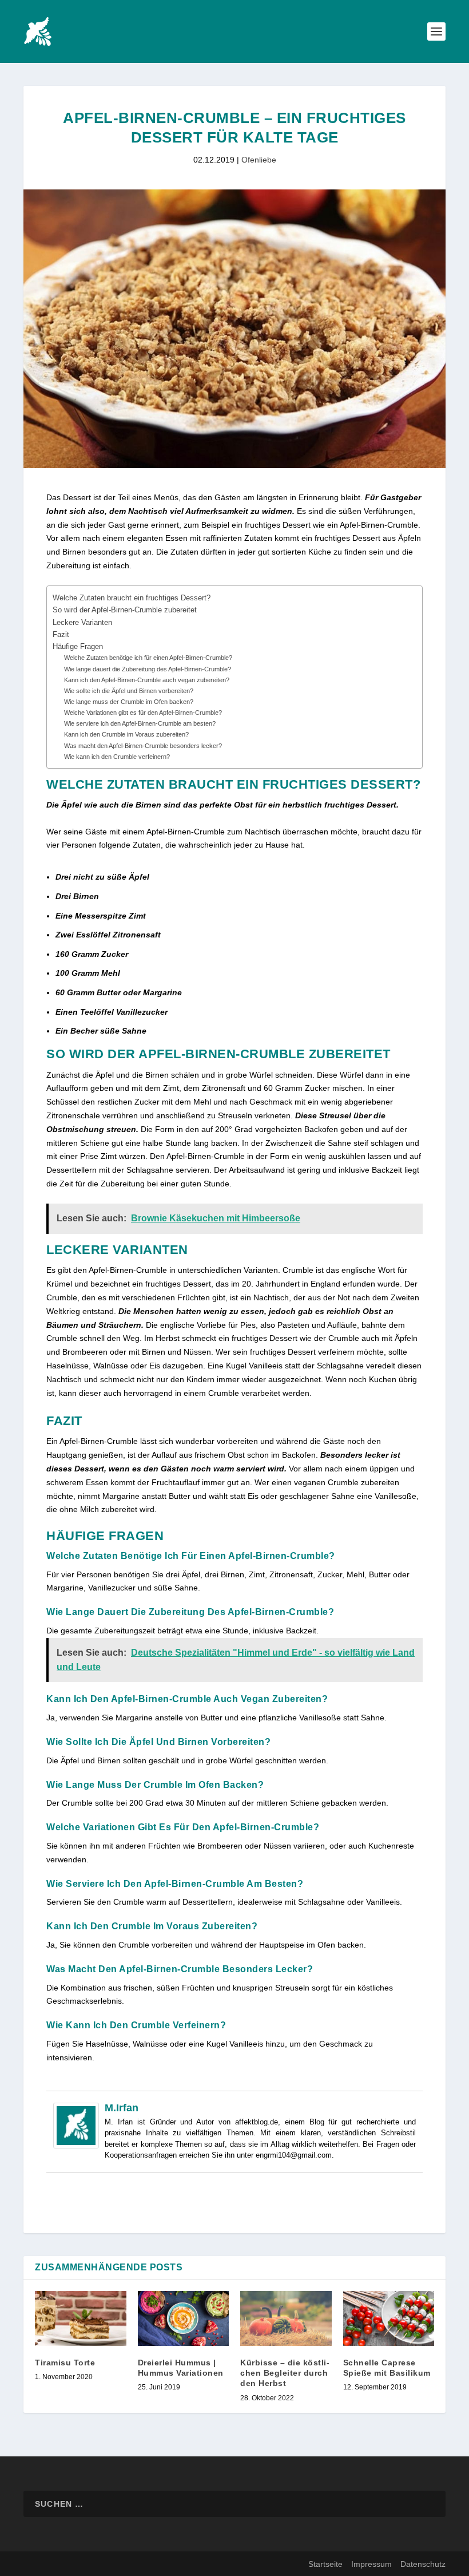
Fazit (61, 635)
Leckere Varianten (82, 623)
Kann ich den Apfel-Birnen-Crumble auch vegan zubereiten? (147, 680)
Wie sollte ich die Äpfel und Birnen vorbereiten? (129, 691)
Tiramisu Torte (65, 2363)
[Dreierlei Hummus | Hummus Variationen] (184, 2318)
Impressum (371, 2564)
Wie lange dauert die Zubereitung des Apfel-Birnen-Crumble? (148, 669)
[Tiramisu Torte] (81, 2318)
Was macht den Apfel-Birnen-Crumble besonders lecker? (143, 746)
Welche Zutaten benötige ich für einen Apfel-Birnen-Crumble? (148, 658)
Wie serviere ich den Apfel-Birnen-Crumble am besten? (140, 723)
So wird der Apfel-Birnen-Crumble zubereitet (125, 610)
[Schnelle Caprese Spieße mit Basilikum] (389, 2318)
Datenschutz (423, 2564)
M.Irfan (122, 2108)
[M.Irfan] (76, 2146)
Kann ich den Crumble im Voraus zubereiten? (126, 734)
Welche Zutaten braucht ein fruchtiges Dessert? (132, 598)
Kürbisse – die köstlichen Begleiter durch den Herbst (285, 2373)
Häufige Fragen (78, 647)
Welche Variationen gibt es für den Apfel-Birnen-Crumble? (143, 713)
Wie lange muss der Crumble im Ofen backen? (129, 702)
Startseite (325, 2564)
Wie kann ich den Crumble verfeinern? (117, 757)
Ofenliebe (259, 160)
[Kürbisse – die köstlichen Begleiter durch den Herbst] (286, 2318)
